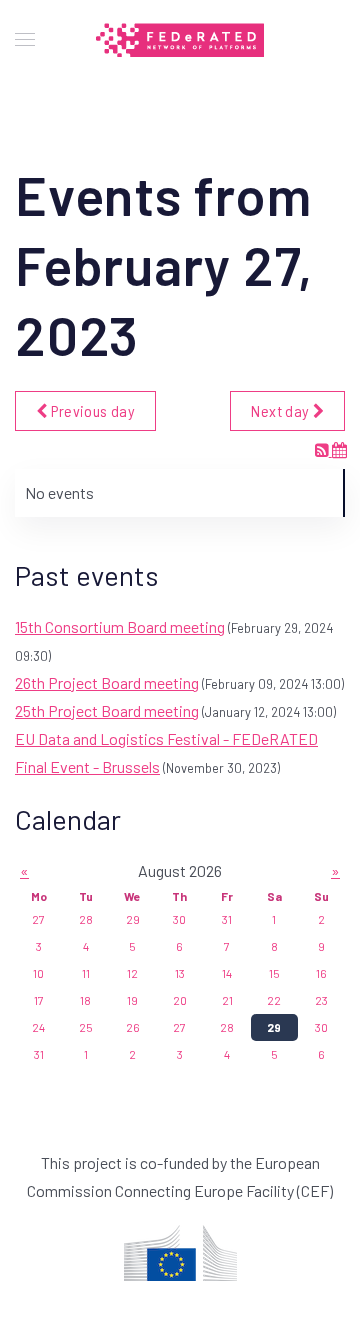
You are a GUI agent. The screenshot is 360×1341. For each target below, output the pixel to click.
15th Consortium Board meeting (120, 626)
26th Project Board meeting (107, 682)
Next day (281, 410)
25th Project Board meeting (107, 710)
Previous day (91, 410)
